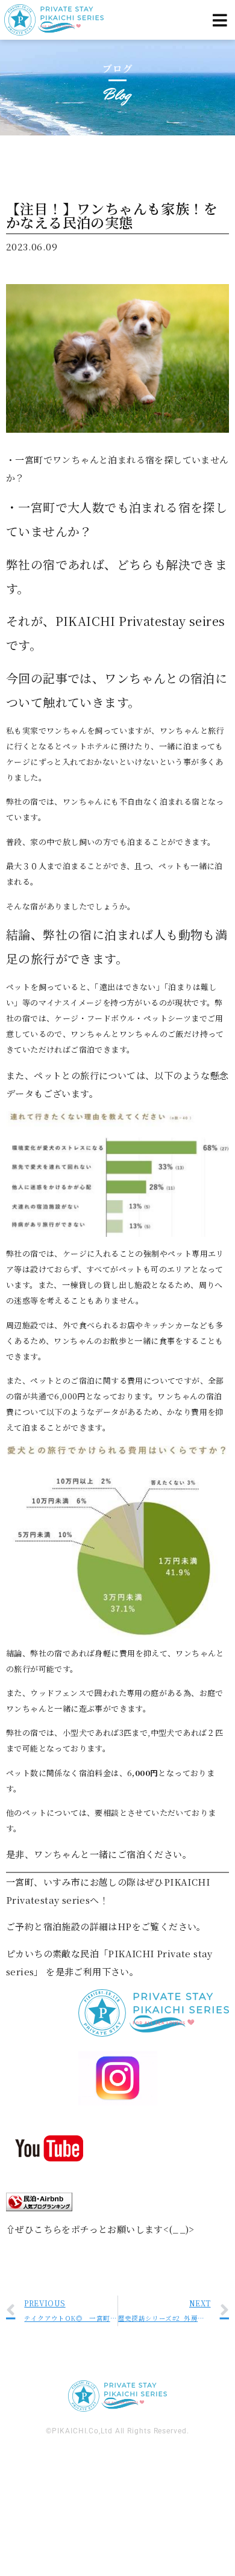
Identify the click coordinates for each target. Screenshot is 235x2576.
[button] (220, 20)
